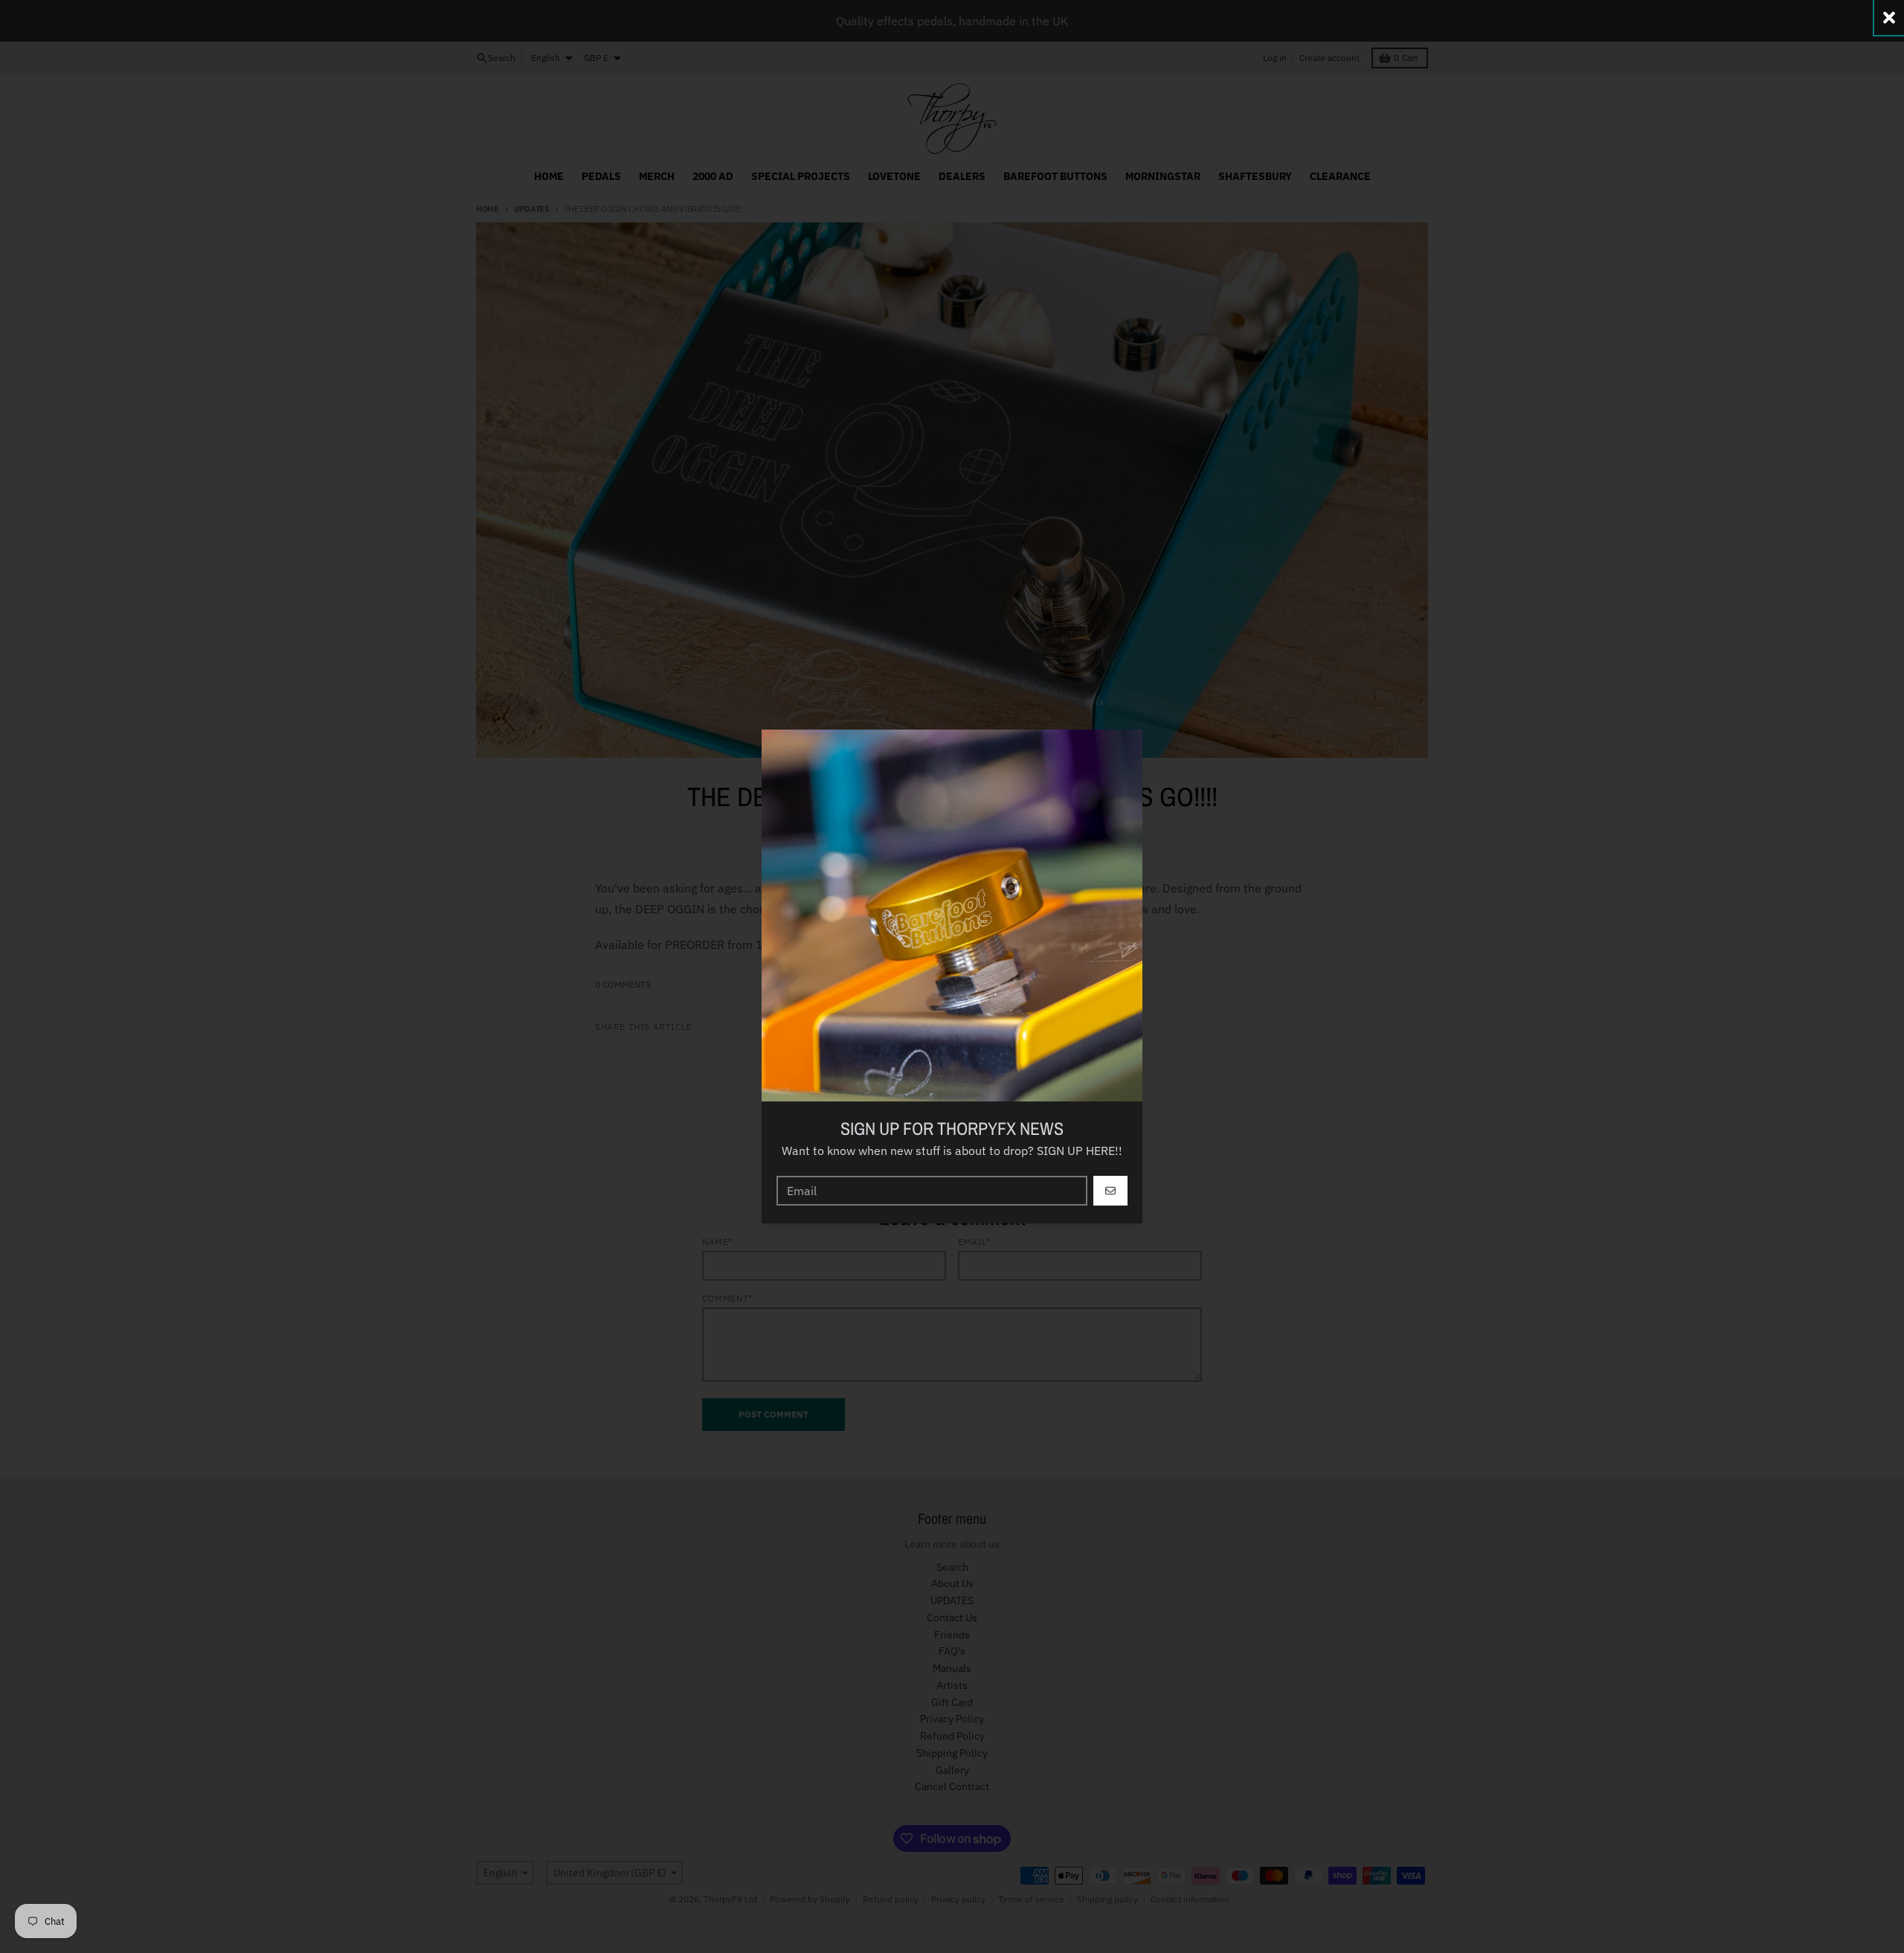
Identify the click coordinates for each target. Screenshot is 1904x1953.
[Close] (1889, 17)
